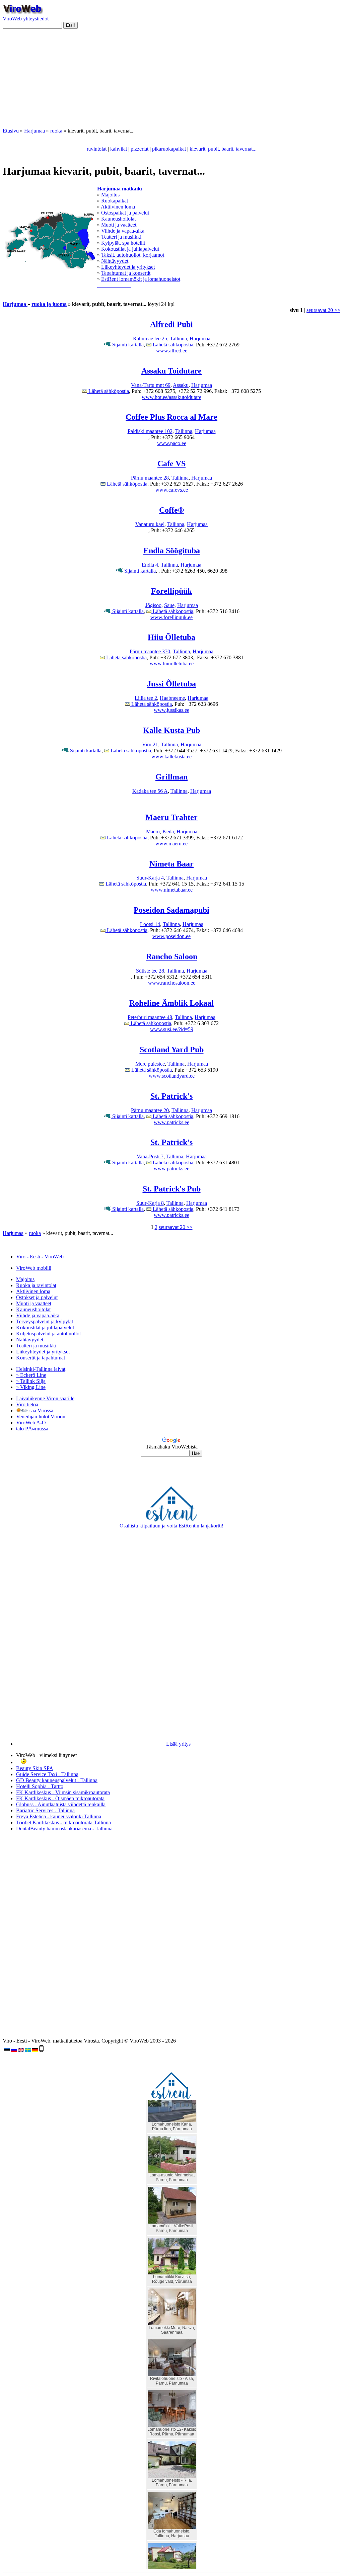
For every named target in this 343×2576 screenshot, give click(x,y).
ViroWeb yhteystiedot (26, 19)
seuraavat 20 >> (323, 310)
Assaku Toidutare (171, 371)
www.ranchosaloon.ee (172, 983)
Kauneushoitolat (118, 219)
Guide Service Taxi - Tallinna (47, 1774)
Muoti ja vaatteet (119, 225)
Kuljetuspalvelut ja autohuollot (48, 1334)
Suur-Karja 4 (150, 878)
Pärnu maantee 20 (150, 1110)
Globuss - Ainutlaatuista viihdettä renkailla (61, 1804)
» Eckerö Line (31, 1375)
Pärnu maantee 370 (150, 651)
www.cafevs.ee (172, 490)
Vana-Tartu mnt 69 (151, 385)
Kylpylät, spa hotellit (123, 243)
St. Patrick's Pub (172, 1189)
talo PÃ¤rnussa (32, 1429)
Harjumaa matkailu (120, 189)
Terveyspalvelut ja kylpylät (45, 1321)
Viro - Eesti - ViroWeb (40, 1257)
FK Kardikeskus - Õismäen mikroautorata (60, 1798)
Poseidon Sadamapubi (171, 910)
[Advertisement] (171, 81)
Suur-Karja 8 (150, 1203)
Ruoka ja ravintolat (36, 1285)
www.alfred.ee (172, 351)
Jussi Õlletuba (171, 684)
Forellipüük (171, 591)
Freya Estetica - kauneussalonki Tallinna (59, 1816)
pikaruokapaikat (169, 149)
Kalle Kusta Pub (171, 730)
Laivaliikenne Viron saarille (45, 1398)
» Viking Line (31, 1387)
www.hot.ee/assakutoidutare (171, 397)
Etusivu (11, 131)
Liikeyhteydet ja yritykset (128, 267)
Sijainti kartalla (127, 345)
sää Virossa (41, 1410)
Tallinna (178, 339)
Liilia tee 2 (146, 698)
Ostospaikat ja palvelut (125, 213)
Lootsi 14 (150, 924)
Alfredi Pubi (171, 324)
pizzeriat (140, 149)
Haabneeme (172, 698)
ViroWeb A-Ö (31, 1423)
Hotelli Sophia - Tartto (40, 1786)
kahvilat (119, 149)
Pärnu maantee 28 (150, 478)
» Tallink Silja (31, 1381)
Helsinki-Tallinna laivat (41, 1369)
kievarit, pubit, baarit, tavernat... (223, 149)
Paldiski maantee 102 (150, 431)
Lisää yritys (178, 1744)
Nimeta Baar (171, 864)
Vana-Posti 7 (150, 1156)
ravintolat (97, 149)
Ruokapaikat (115, 201)
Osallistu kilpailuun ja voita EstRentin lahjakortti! (171, 1526)
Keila (168, 832)
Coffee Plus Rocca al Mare (171, 417)
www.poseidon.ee (171, 936)
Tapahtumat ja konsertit (126, 273)
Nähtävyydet (115, 261)
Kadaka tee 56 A (150, 791)
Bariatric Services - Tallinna (45, 1810)
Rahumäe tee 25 (150, 339)
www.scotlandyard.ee (172, 1076)
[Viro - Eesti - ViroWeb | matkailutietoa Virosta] (23, 13)
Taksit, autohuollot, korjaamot (133, 255)
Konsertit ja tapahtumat (41, 1358)
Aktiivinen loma (118, 207)
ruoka (56, 131)
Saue (169, 605)
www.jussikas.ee (171, 710)
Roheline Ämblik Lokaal (171, 1003)
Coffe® (171, 510)
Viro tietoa (27, 1404)
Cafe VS (171, 464)
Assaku (181, 385)
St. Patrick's (171, 1096)
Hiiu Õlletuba (171, 637)
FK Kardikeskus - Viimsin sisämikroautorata (63, 1792)
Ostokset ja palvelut (37, 1297)
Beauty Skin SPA (35, 1768)
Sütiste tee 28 (150, 971)
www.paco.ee (172, 443)
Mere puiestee (150, 1064)
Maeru (153, 832)
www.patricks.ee (171, 1122)
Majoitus (110, 195)
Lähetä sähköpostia (172, 345)
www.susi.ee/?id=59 (172, 1029)
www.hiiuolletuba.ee (172, 663)
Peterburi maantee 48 (150, 1017)
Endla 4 (150, 565)
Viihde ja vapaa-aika (123, 231)
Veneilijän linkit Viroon (41, 1417)
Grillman (171, 777)
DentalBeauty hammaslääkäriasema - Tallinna (64, 1829)
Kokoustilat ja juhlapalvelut (130, 249)
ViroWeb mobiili (34, 1268)
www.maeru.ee (171, 844)
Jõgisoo (153, 605)
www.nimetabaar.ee (172, 890)
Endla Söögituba (172, 551)
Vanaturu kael (150, 524)
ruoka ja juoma (49, 304)
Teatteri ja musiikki (121, 237)
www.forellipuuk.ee (171, 617)
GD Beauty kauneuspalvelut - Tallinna (57, 1780)
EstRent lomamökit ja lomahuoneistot (141, 279)
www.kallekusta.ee (171, 757)
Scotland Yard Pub (172, 1050)
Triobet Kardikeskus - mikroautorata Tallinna (63, 1822)
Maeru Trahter (171, 817)
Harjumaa (35, 131)
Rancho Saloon (172, 957)
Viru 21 (150, 744)
